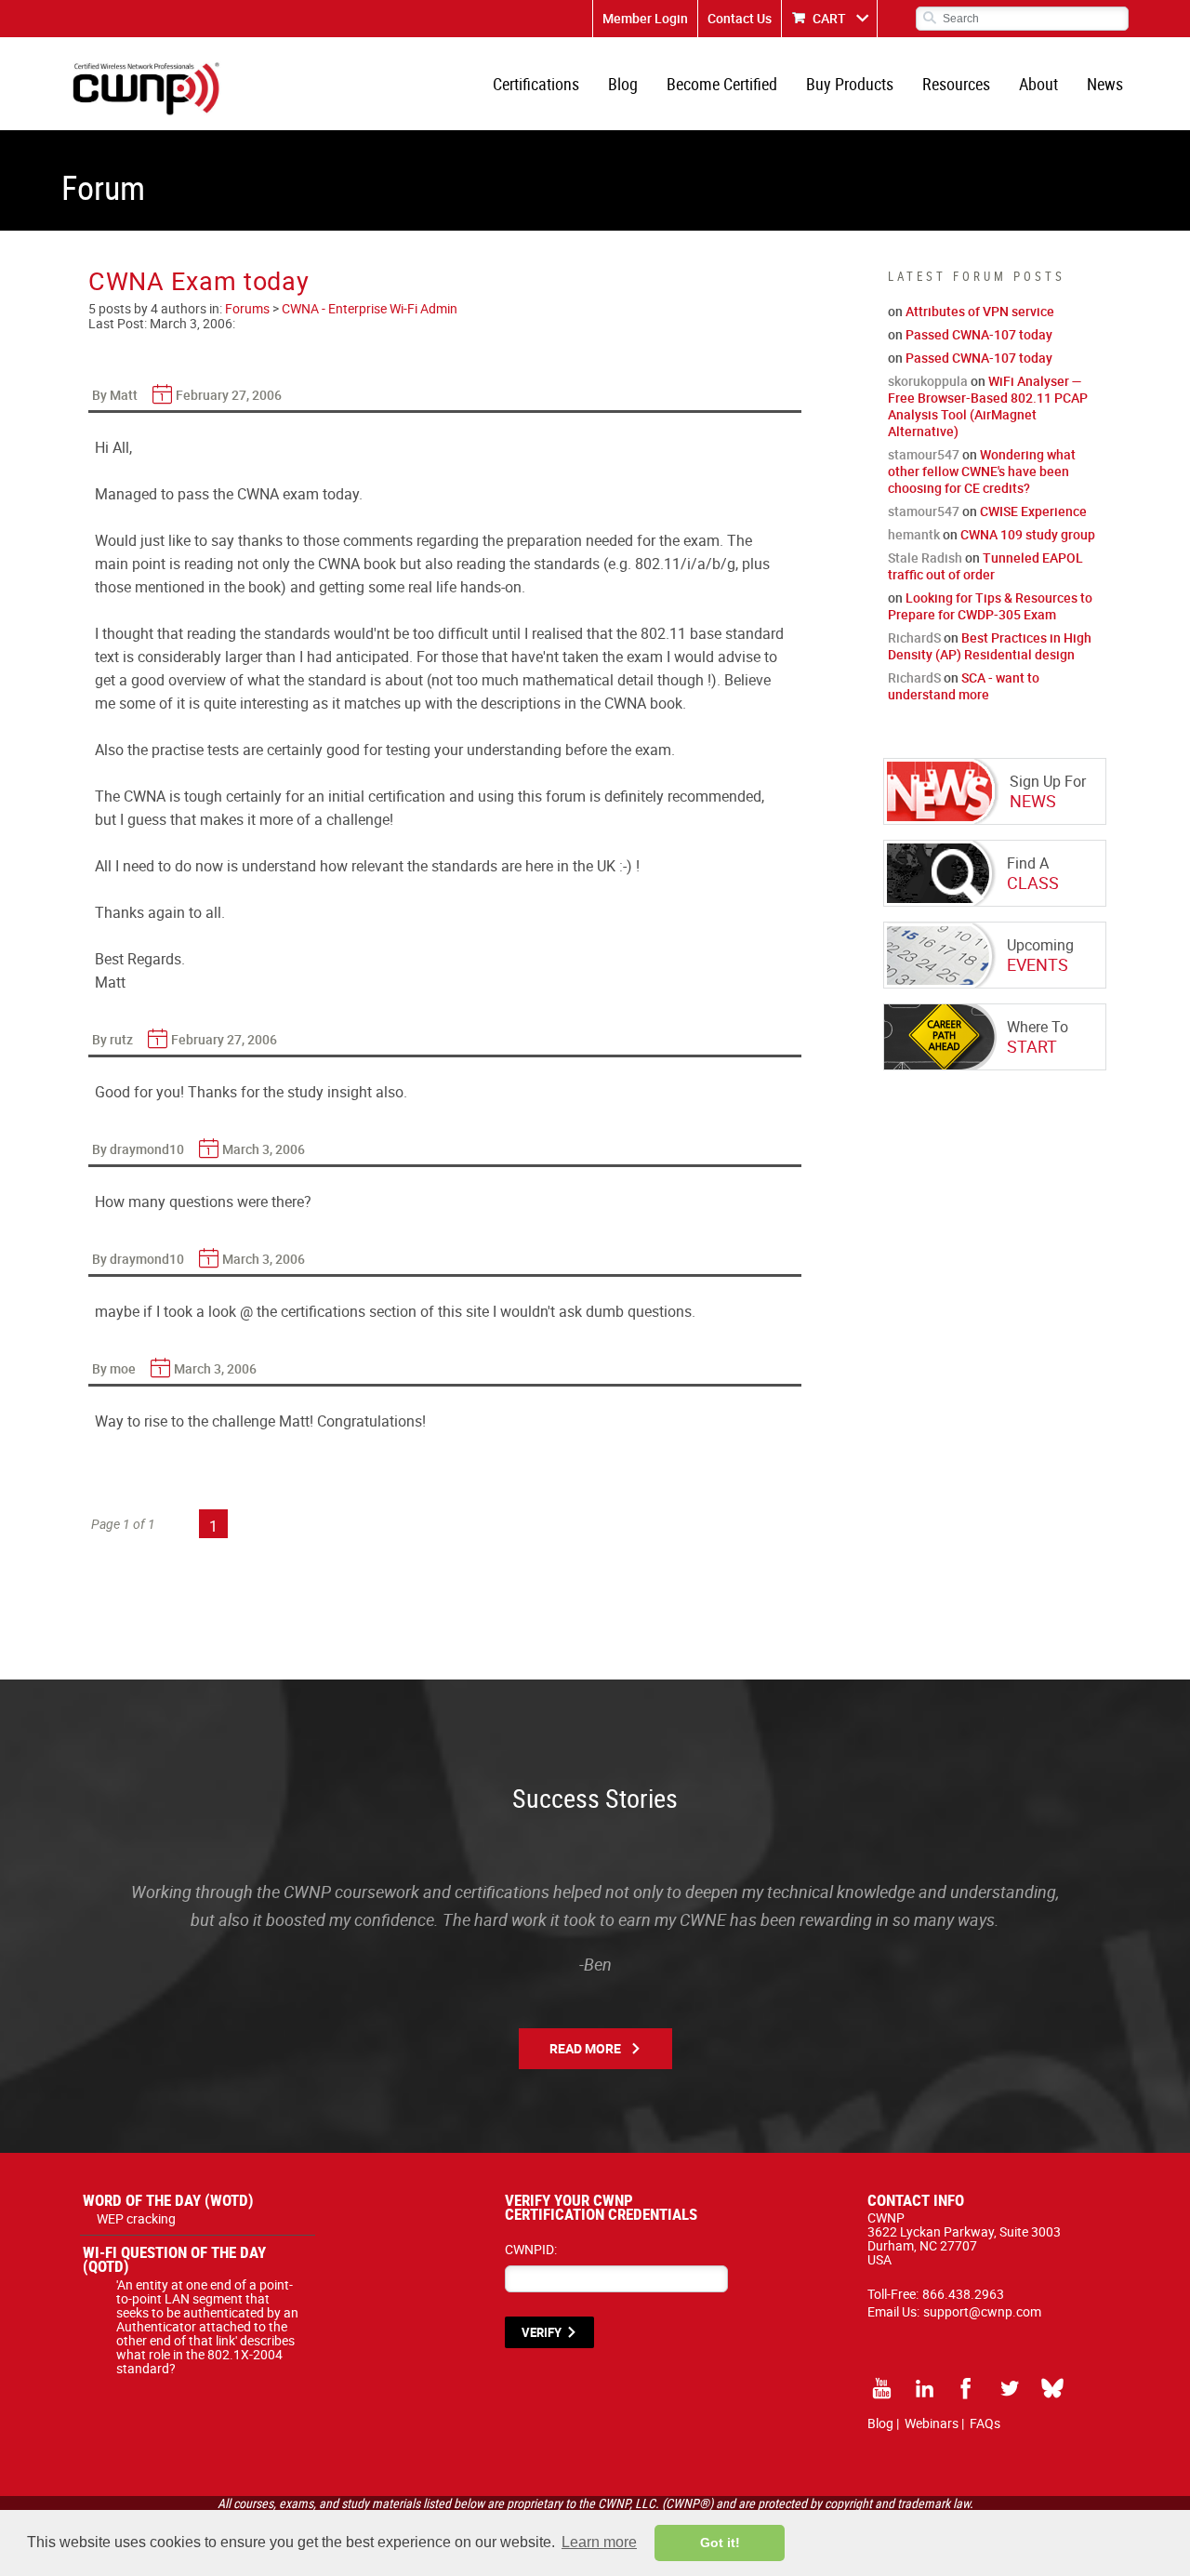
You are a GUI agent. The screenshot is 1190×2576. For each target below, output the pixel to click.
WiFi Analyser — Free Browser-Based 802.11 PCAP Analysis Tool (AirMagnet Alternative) (988, 406)
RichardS (914, 637)
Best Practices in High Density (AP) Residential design (990, 646)
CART (829, 18)
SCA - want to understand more (964, 686)
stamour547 (924, 454)
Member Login (645, 18)
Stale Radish (925, 558)
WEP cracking (136, 2218)
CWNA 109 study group (1028, 534)
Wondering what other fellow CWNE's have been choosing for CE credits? (982, 471)
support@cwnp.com (982, 2311)
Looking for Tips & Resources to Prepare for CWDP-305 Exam (990, 606)
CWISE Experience (1033, 511)
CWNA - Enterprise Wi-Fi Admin (370, 308)
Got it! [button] (720, 2543)
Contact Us (740, 18)
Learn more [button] (599, 2542)
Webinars (932, 2423)
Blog (623, 84)
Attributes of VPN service (980, 311)
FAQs (985, 2423)
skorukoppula (928, 381)
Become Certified (722, 84)
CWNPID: (531, 2249)
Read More (585, 2048)
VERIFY (542, 2332)
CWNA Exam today (199, 280)
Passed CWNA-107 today (979, 334)
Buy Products (850, 84)
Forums (247, 308)
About (1038, 84)
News (1105, 84)
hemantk (914, 534)
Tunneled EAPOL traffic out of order (985, 566)
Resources (956, 84)
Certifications (536, 84)
